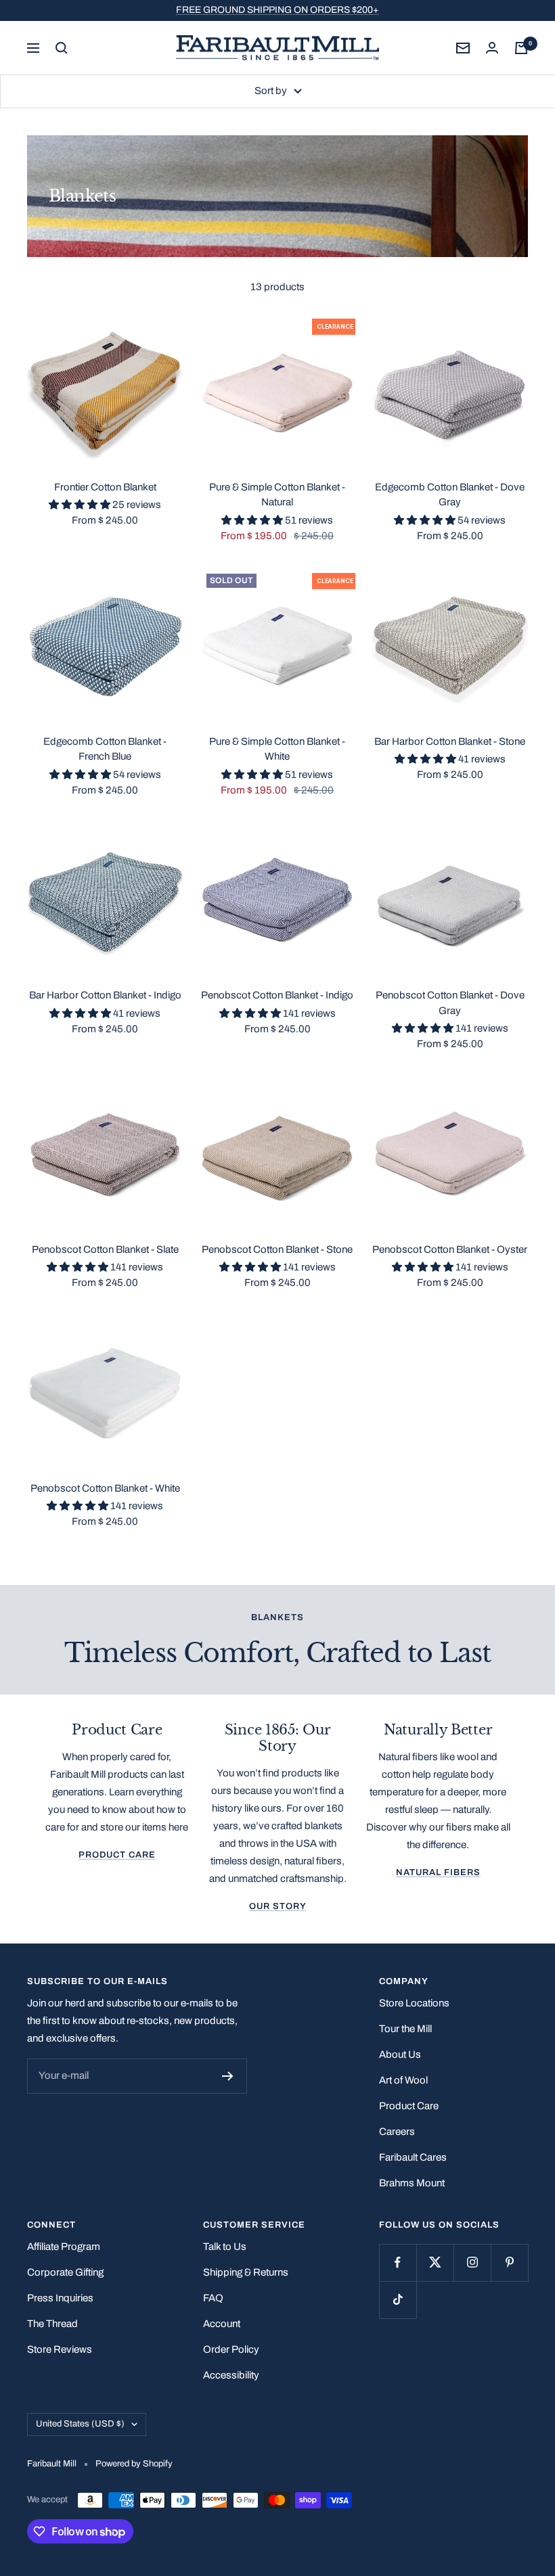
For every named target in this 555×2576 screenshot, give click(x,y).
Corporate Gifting (65, 2272)
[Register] (228, 2076)
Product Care (117, 1855)
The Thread (52, 2324)
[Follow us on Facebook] (398, 2262)
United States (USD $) (80, 2424)
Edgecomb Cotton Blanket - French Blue (105, 749)
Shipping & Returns (246, 2272)
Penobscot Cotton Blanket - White (105, 1488)
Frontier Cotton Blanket (105, 487)
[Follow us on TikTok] (398, 2300)
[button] (81, 505)
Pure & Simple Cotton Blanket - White (277, 749)
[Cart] (521, 48)
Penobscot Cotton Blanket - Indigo (277, 995)
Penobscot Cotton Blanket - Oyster (450, 1249)
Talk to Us (225, 2247)
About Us (400, 2054)
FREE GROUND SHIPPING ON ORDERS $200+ (277, 10)
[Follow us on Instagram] (472, 2262)
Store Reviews (60, 2349)
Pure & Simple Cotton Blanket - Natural (277, 495)
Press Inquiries (60, 2298)
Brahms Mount (412, 2183)
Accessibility (231, 2375)
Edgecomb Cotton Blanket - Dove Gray (450, 495)
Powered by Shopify (134, 2464)
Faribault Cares (413, 2157)
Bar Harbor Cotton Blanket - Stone (450, 741)
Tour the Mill (405, 2029)
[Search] (62, 48)
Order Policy (231, 2349)
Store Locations (414, 2003)
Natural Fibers (438, 1872)
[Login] (492, 48)
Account (222, 2324)
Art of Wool (403, 2080)
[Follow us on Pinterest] (509, 2262)
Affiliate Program (64, 2247)
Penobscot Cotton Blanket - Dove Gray (450, 1003)
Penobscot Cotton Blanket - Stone (277, 1249)
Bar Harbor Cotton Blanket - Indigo (105, 995)
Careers (397, 2132)
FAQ (213, 2298)
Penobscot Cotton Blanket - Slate (105, 1249)
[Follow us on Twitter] (435, 2262)
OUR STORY (278, 1906)
